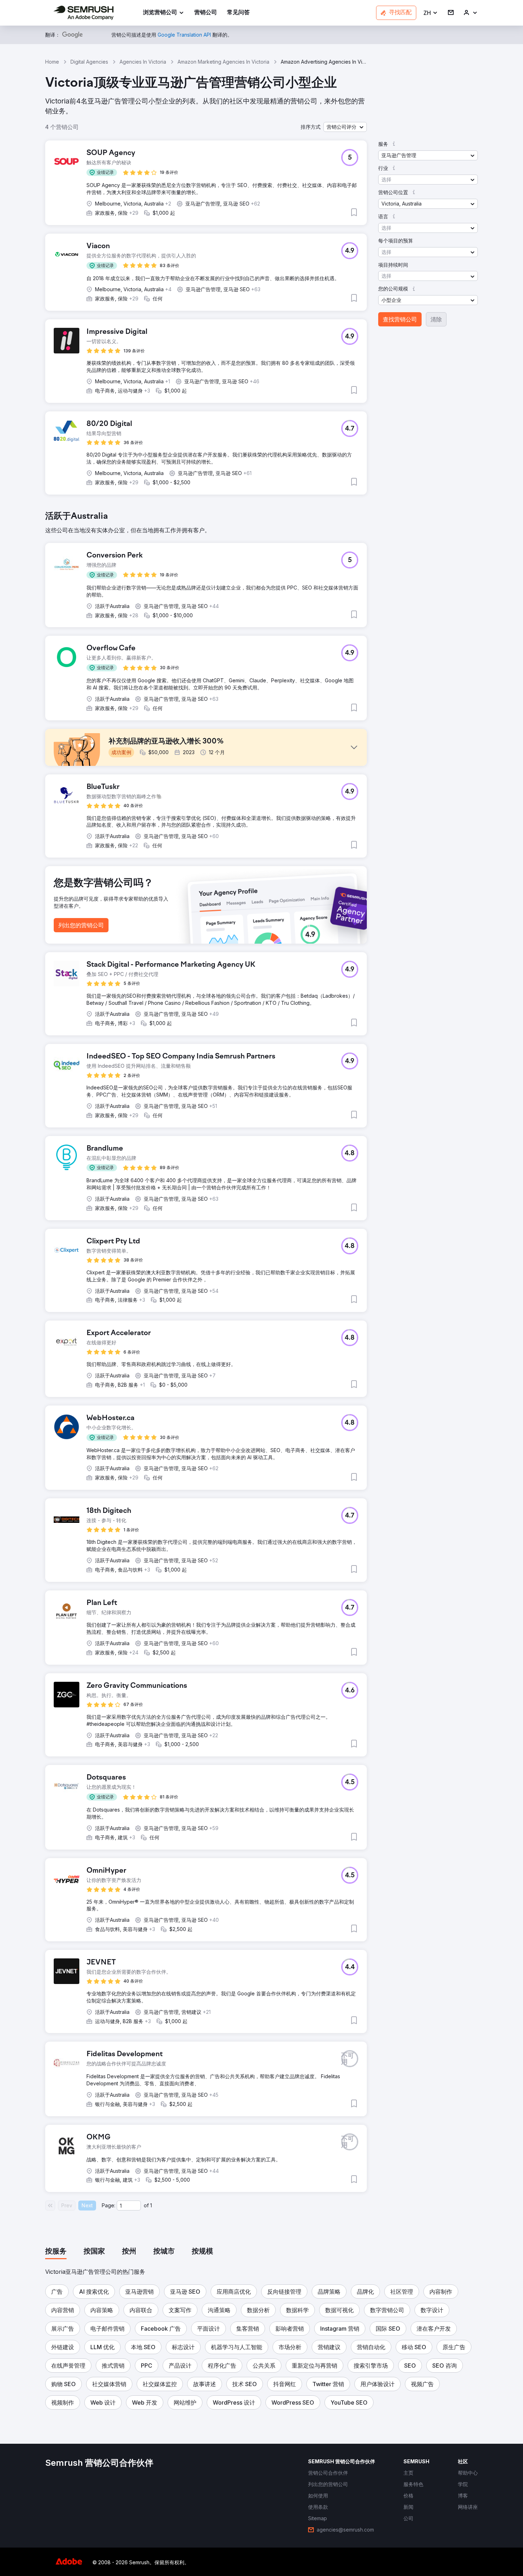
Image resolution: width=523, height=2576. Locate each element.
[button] (431, 13)
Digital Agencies (89, 62)
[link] (206, 13)
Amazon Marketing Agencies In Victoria (223, 62)
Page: (109, 2205)
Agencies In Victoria (143, 62)
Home (52, 62)
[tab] (56, 2252)
